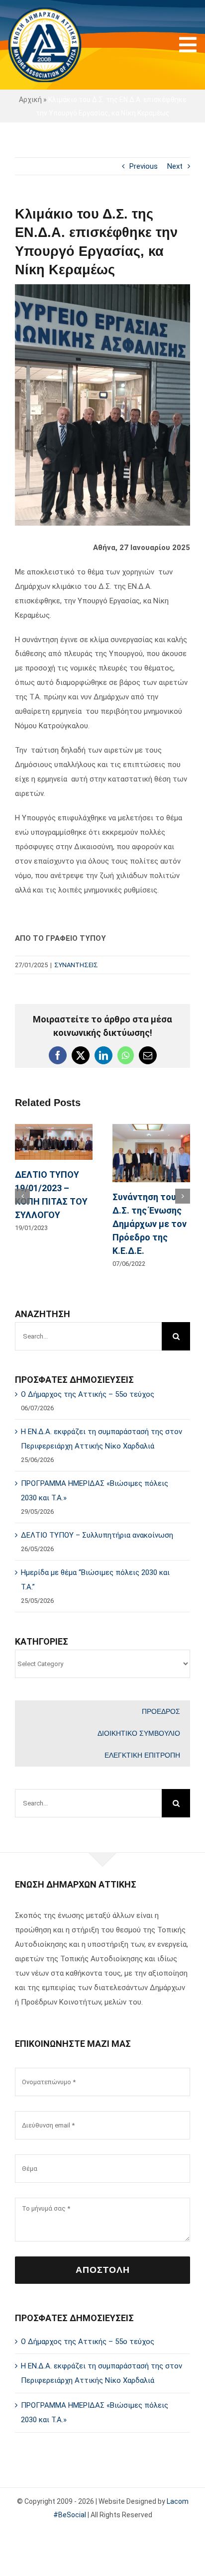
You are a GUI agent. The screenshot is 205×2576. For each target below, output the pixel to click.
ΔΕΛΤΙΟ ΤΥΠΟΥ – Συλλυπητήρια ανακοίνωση (97, 1535)
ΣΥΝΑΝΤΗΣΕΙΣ (76, 965)
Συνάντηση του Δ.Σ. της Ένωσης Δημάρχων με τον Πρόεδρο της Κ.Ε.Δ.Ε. (150, 1224)
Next (175, 166)
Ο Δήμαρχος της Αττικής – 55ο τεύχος (88, 1394)
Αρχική (30, 100)
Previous (144, 166)
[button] (22, 1196)
